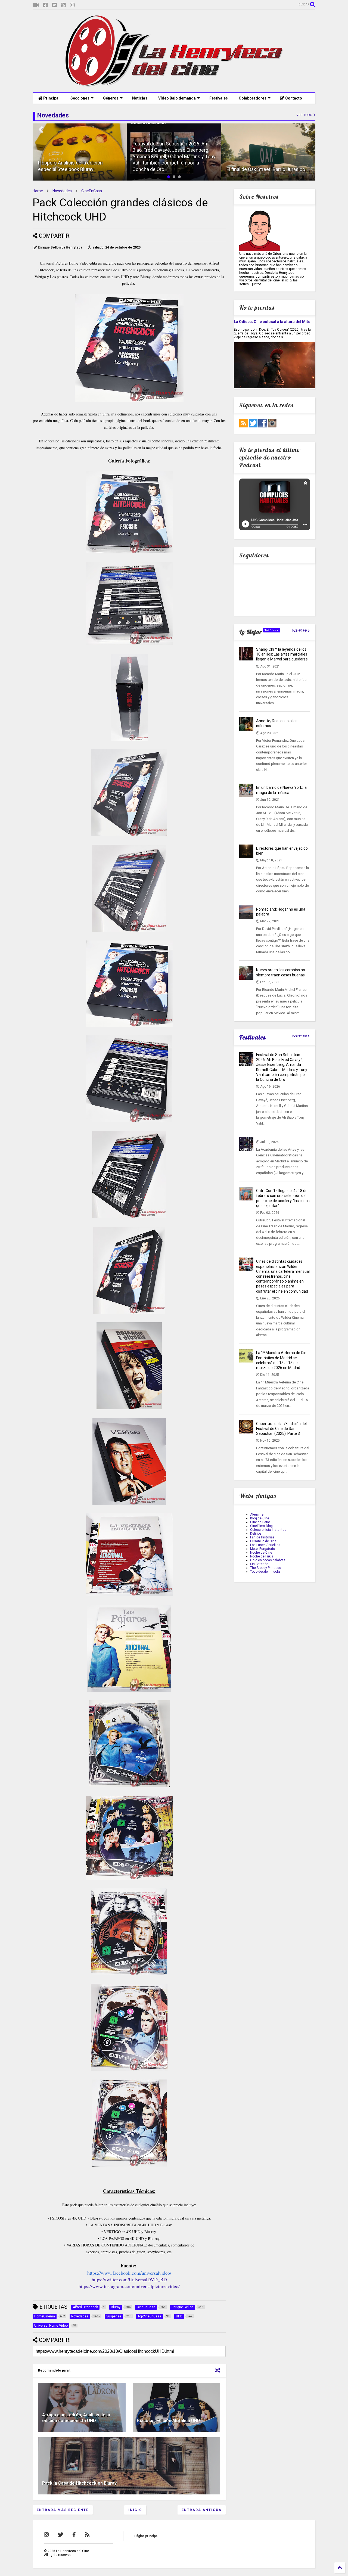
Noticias (140, 98)
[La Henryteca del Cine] (174, 86)
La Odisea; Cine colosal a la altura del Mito (272, 322)
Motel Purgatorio (262, 1549)
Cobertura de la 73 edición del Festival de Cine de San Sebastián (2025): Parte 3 (281, 1429)
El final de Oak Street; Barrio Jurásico (266, 169)
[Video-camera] (36, 5)
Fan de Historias (262, 1537)
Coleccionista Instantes (268, 1530)
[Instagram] (72, 5)
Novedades (62, 191)
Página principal (146, 2536)
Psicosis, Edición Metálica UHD (168, 2421)
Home (38, 191)
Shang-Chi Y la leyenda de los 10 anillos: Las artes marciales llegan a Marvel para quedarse (282, 654)
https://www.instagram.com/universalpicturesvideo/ (129, 2286)
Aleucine (257, 1514)
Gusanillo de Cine (263, 1541)
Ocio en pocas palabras (268, 1560)
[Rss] (63, 5)
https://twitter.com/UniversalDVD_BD (129, 2279)
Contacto (293, 98)
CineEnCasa (92, 191)
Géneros (111, 98)
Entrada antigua (202, 2510)
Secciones (80, 98)
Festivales (219, 98)
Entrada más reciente (63, 2510)
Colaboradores (253, 98)
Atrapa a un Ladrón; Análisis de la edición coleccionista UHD (76, 2418)
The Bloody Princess (266, 1568)
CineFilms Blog (261, 1526)
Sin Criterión (259, 1564)
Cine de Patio (260, 1522)
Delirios (256, 1534)
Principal (51, 98)
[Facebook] (45, 5)
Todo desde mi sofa (265, 1572)
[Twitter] (54, 5)
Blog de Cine (260, 1518)
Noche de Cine (261, 1553)
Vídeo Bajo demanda (177, 98)
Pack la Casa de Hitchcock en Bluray (79, 2483)
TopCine (271, 630)
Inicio (135, 2510)
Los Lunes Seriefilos (265, 1545)
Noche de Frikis (262, 1556)
